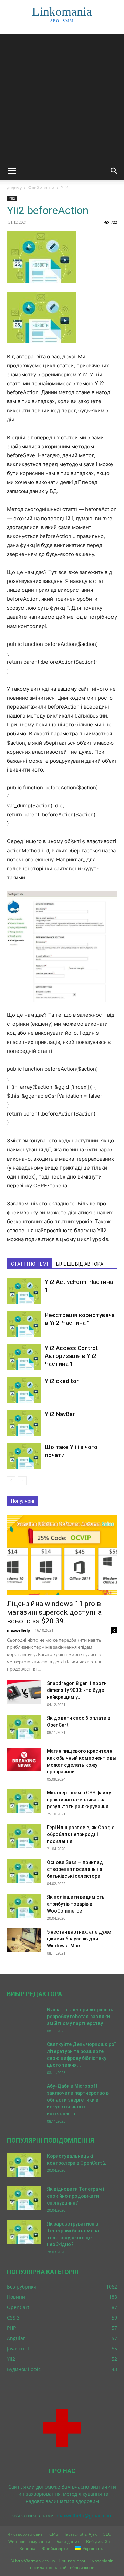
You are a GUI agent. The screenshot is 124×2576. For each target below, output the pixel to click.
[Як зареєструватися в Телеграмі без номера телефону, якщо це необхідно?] (24, 2232)
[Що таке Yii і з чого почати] (24, 1456)
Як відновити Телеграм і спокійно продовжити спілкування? (75, 2196)
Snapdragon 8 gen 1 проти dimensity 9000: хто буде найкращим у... (77, 1690)
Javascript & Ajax (81, 2534)
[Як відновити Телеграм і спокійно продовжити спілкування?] (24, 2198)
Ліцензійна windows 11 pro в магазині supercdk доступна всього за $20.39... (54, 1612)
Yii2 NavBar (60, 1414)
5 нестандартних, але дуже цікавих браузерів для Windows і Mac (79, 1939)
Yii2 (64, 187)
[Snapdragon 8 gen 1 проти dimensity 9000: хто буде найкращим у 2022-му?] (24, 1692)
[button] (12, 171)
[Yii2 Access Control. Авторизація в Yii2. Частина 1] (24, 1357)
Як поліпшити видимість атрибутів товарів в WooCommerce (76, 1904)
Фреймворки (41, 187)
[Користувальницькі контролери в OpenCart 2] (24, 2165)
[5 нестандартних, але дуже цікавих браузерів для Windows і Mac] (24, 1940)
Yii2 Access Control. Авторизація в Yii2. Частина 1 (72, 1356)
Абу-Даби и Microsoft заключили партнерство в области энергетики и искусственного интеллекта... (78, 2100)
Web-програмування (29, 2541)
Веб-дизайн (98, 2541)
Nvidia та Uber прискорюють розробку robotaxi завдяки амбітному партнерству (80, 2017)
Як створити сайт (25, 2534)
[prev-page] (11, 1481)
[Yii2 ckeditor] (24, 1390)
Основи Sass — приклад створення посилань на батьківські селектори (75, 1869)
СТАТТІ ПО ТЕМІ (29, 1264)
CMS (54, 2534)
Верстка (27, 2549)
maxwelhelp (18, 1630)
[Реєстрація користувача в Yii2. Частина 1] (24, 1324)
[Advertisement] (62, 96)
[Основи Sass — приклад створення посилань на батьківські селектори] (24, 1871)
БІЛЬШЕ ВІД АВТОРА (80, 1264)
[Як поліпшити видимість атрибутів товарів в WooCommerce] (24, 1906)
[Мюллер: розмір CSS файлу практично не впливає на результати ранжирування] (24, 1801)
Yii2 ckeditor (62, 1381)
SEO (107, 2534)
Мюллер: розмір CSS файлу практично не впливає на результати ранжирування (79, 1800)
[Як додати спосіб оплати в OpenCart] (24, 1727)
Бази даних (68, 2541)
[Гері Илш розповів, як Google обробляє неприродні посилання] (24, 1836)
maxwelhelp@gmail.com (85, 2516)
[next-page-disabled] (22, 1481)
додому (14, 187)
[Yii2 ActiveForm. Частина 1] (24, 1291)
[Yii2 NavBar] (24, 1423)
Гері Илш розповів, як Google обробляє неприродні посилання (81, 1834)
